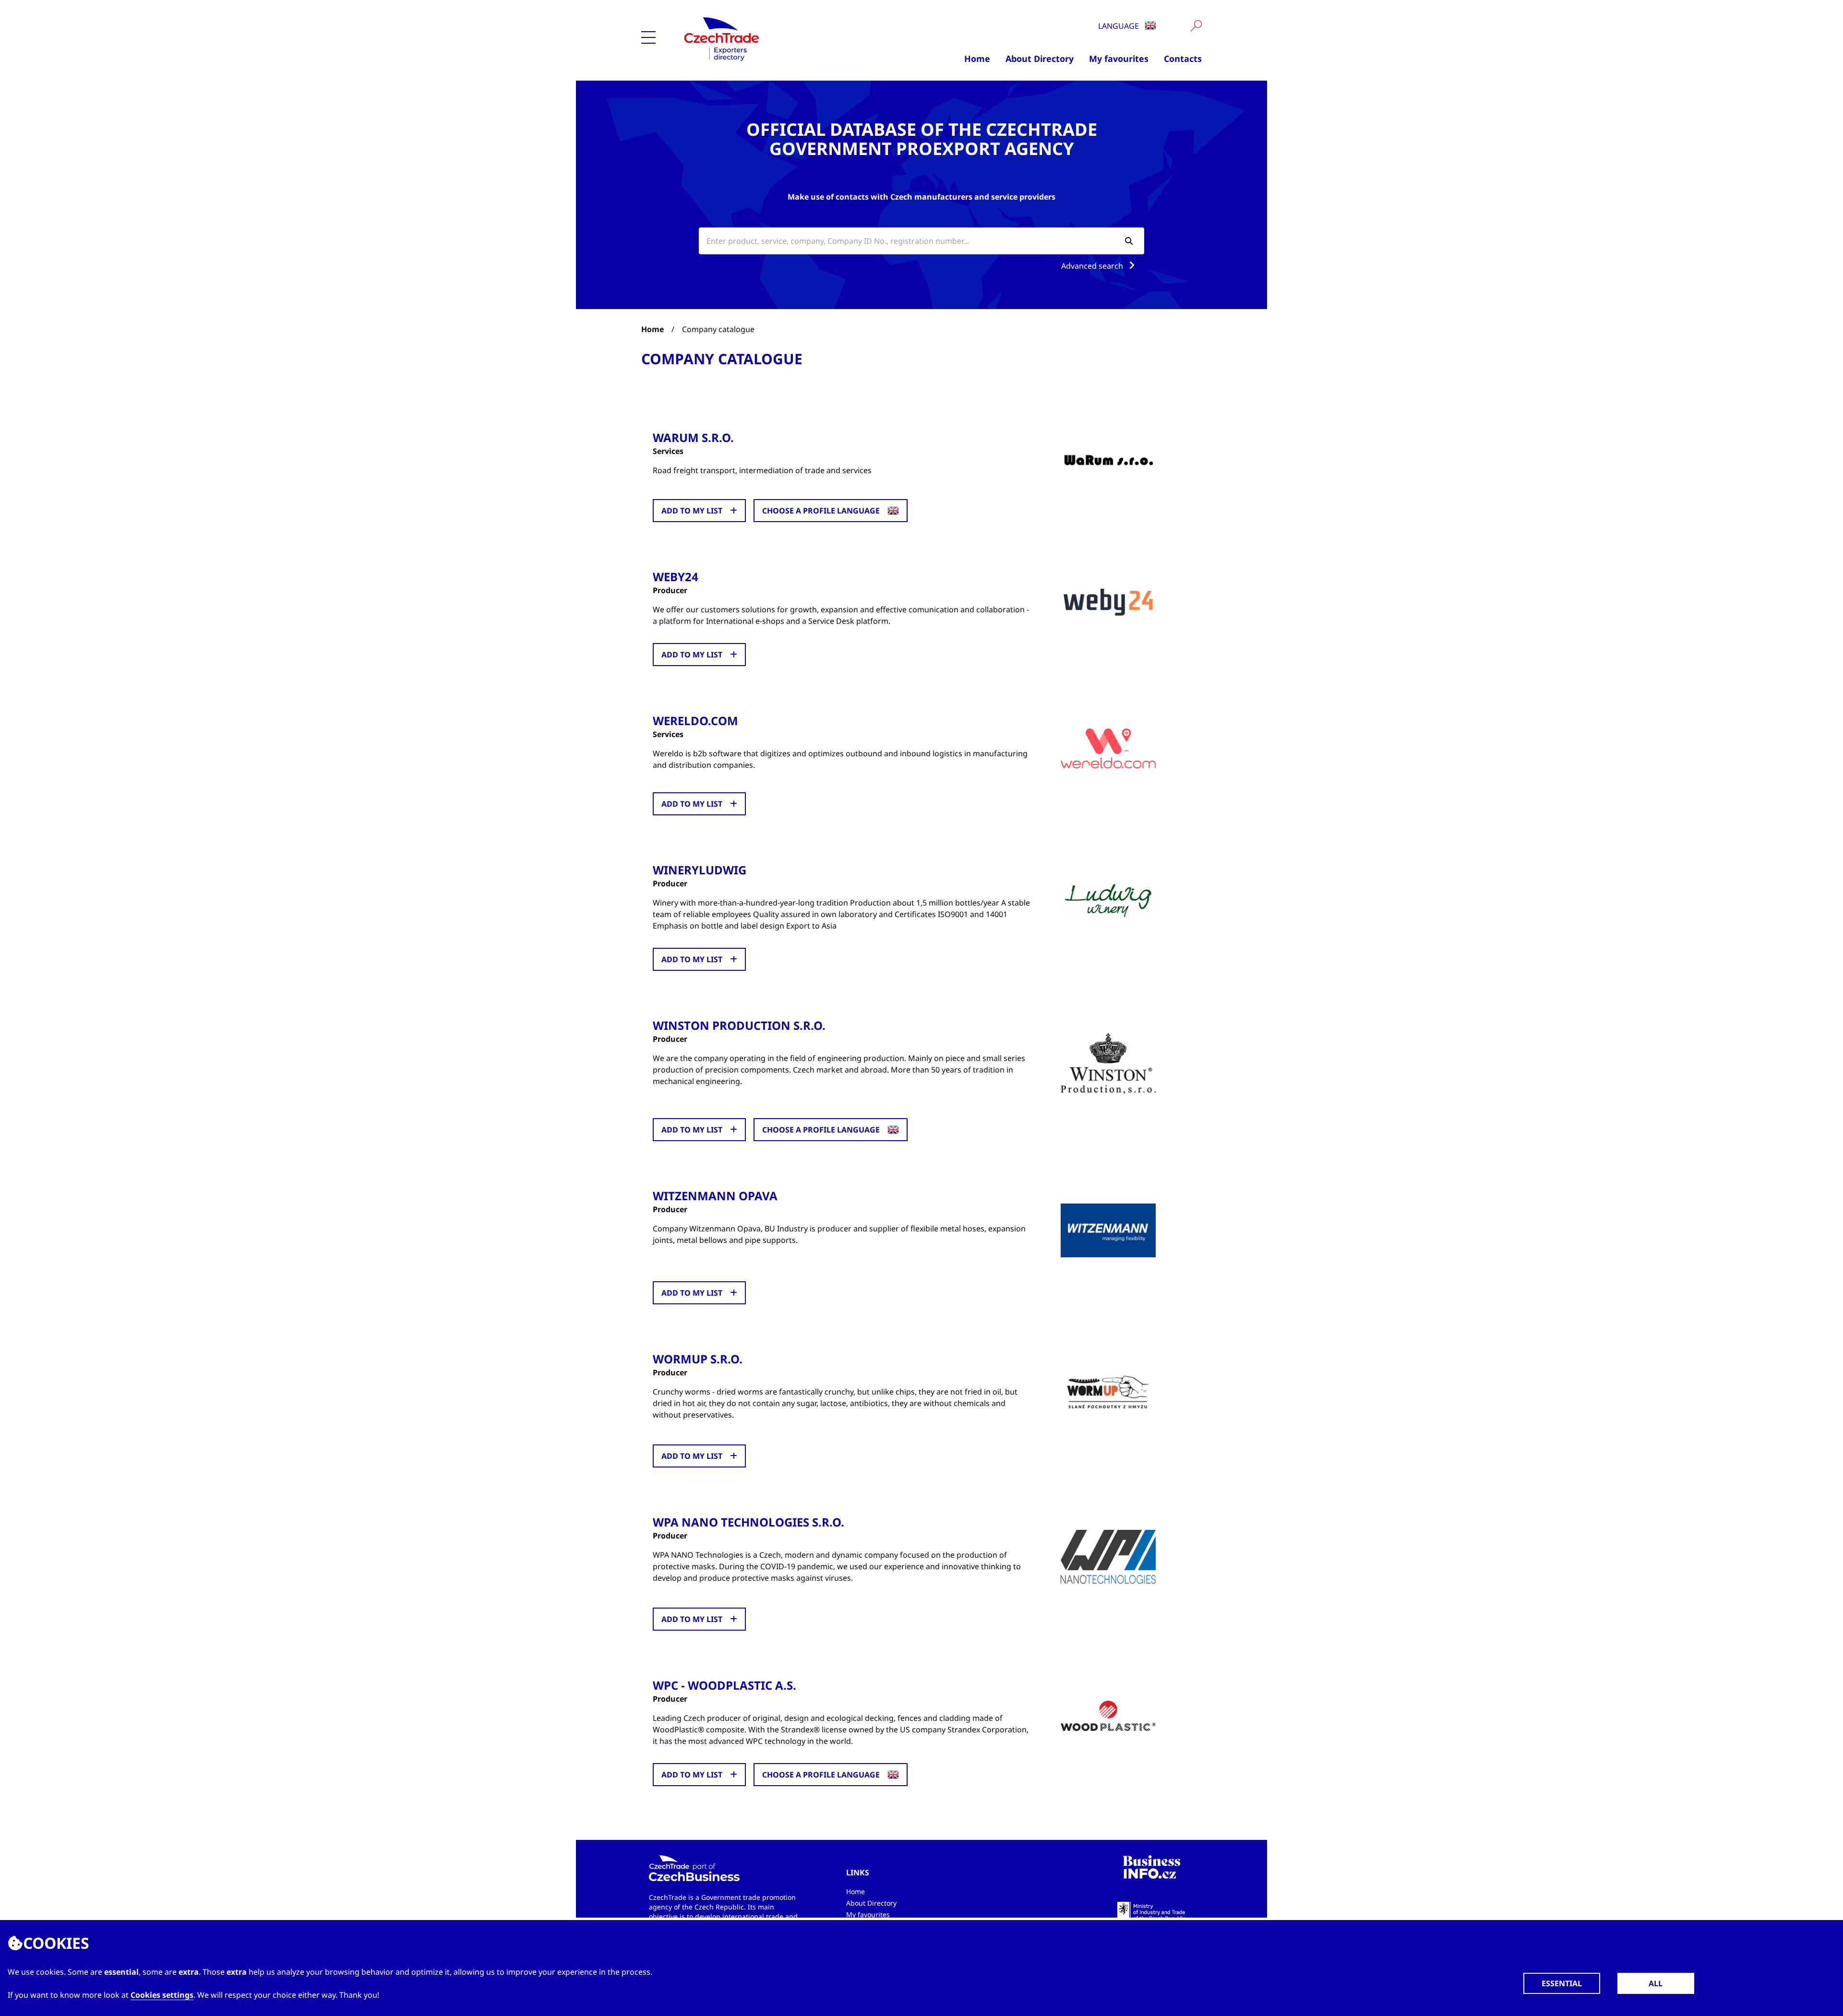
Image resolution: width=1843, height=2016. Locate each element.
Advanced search (1093, 266)
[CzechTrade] (769, 38)
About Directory (1040, 59)
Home (977, 59)
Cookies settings (162, 1995)
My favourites (1119, 59)
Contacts (1183, 59)
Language (1119, 26)
